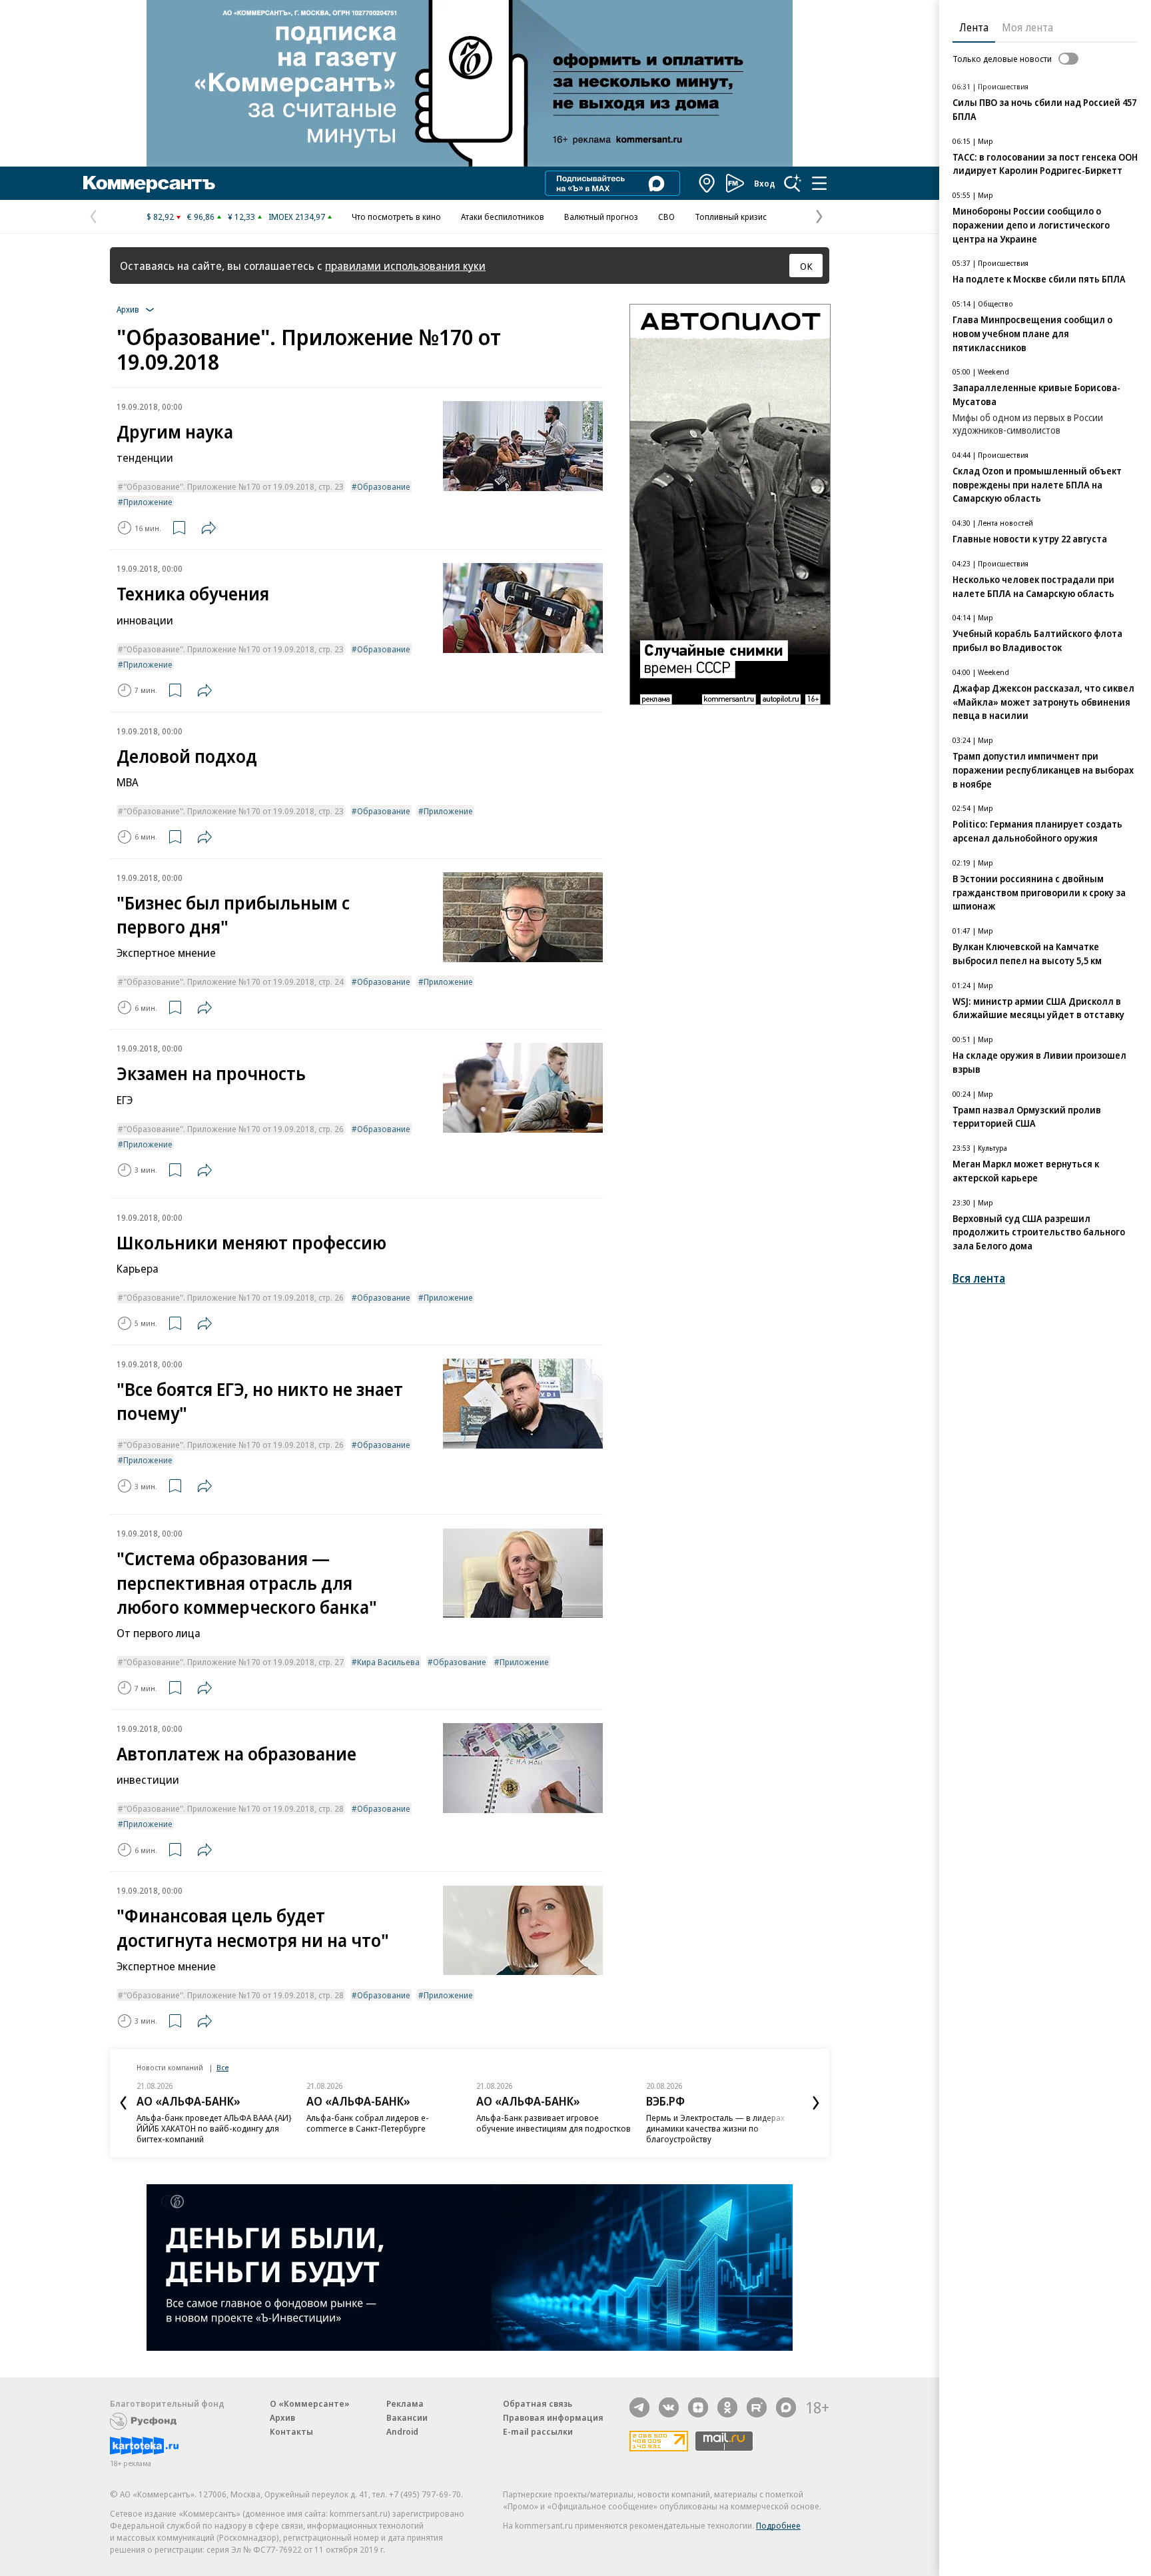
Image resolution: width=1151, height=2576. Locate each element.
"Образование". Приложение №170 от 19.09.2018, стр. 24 (233, 981)
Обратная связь (538, 2403)
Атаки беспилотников (503, 217)
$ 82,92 (160, 217)
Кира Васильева (388, 1662)
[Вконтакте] (669, 2407)
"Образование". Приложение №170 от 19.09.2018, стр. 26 (233, 1129)
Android (402, 2431)
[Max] (786, 2407)
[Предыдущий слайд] (123, 2103)
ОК (806, 266)
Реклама (405, 2403)
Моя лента (1027, 27)
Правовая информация (553, 2417)
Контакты (291, 2431)
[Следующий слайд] (816, 2103)
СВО (666, 217)
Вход (765, 183)
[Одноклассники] (727, 2407)
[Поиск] (793, 183)
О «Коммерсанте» (310, 2403)
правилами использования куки (405, 266)
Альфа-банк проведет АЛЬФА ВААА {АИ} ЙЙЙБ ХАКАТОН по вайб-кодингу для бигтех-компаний (214, 2128)
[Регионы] (707, 183)
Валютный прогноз (601, 217)
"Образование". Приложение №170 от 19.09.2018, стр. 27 (233, 1662)
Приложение (148, 502)
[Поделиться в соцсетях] (208, 528)
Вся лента (979, 1278)
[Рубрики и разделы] (819, 183)
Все (222, 2067)
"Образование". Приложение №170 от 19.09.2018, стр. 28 (233, 1808)
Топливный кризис (731, 217)
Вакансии (407, 2417)
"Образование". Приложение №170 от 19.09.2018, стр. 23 (233, 486)
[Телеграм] (639, 2407)
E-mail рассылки (538, 2431)
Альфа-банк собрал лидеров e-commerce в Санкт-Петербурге (368, 2123)
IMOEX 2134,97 (297, 217)
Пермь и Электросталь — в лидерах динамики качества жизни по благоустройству (715, 2128)
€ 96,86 (201, 217)
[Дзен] (698, 2407)
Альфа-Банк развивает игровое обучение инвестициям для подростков (554, 2123)
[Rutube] (757, 2407)
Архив (282, 2417)
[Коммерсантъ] (149, 183)
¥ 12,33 (241, 217)
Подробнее (778, 2525)
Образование (384, 486)
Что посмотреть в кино (396, 217)
